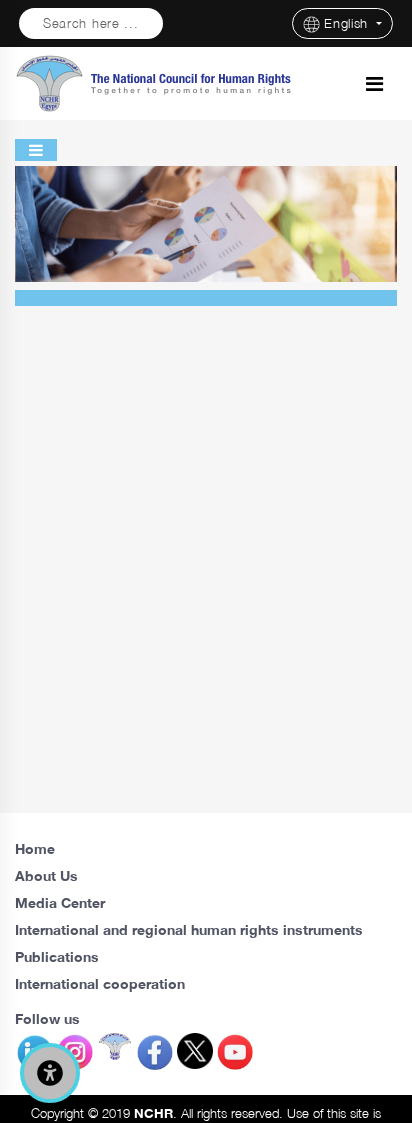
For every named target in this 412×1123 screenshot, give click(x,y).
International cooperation (100, 983)
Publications (57, 956)
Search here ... (91, 23)
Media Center (60, 902)
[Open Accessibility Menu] (50, 1073)
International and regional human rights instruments (189, 929)
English (348, 23)
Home (35, 848)
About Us (46, 875)
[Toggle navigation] (374, 84)
